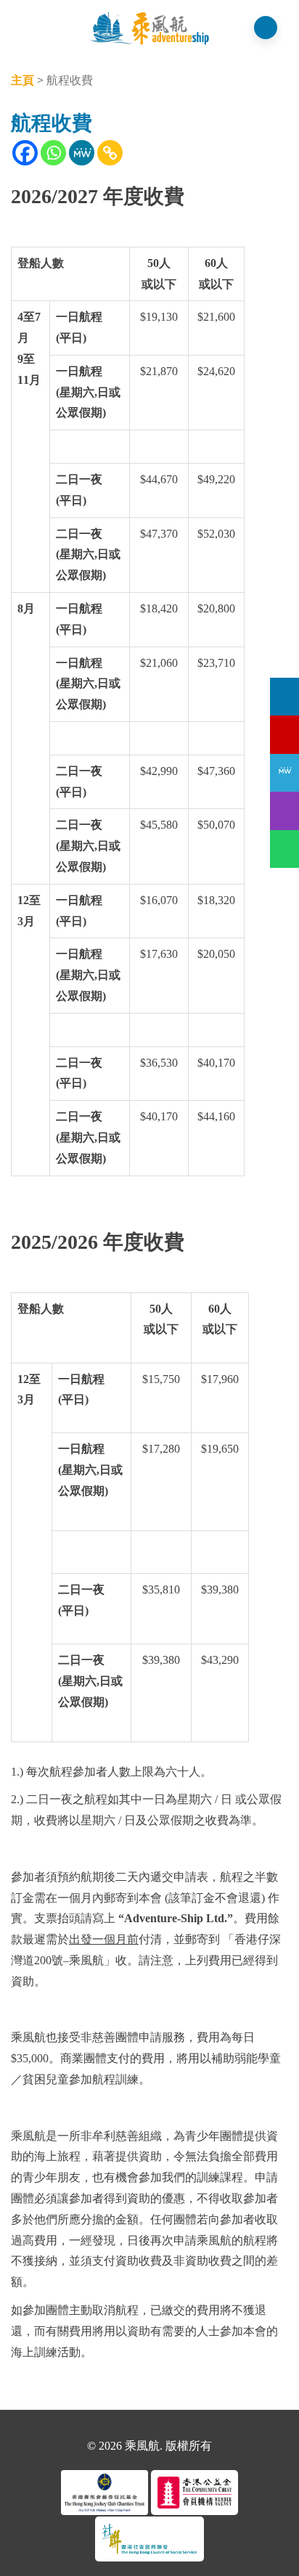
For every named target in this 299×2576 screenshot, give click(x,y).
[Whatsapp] (53, 153)
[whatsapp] (284, 849)
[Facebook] (25, 153)
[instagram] (284, 811)
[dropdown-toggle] (25, 30)
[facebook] (284, 697)
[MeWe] (82, 153)
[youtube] (284, 734)
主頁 (22, 80)
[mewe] (284, 773)
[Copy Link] (110, 153)
